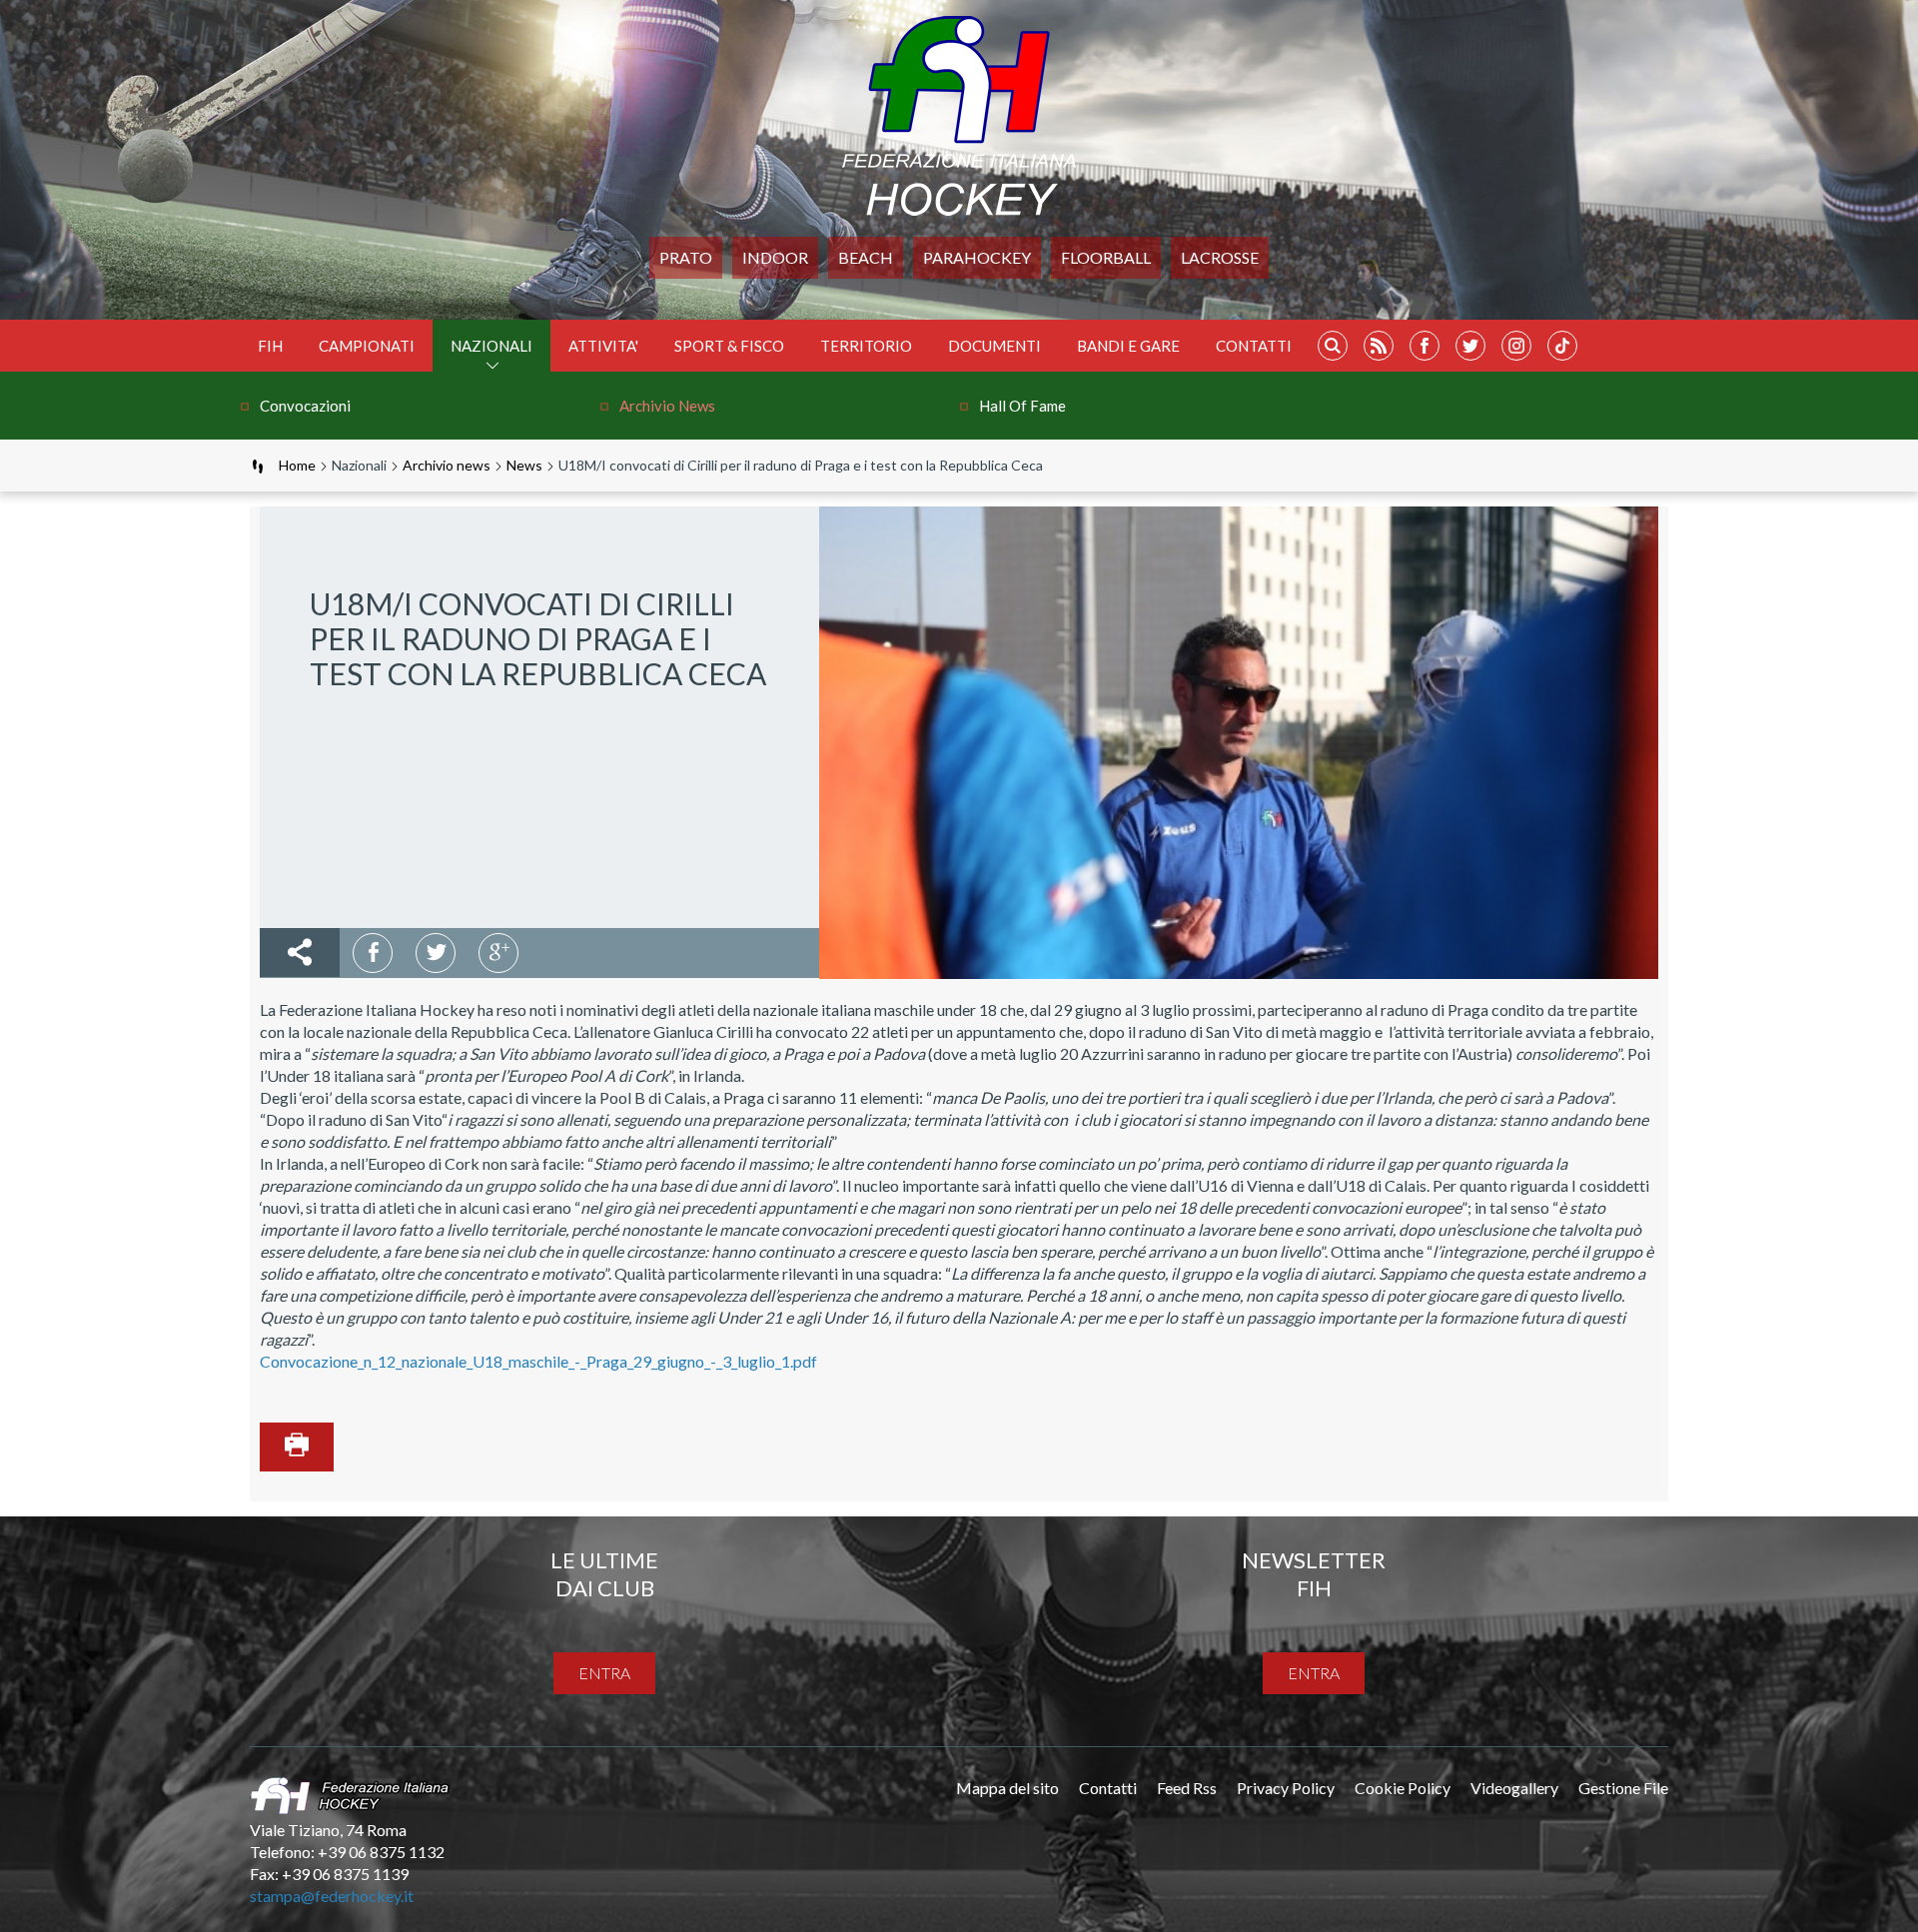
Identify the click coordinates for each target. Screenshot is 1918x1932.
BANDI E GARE (1128, 346)
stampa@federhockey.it (332, 1896)
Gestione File (1623, 1788)
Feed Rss (1187, 1788)
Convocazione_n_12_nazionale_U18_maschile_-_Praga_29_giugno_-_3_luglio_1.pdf (538, 1361)
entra (604, 1673)
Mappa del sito (1007, 1788)
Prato (686, 257)
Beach (866, 257)
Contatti (1254, 346)
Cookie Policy (1403, 1788)
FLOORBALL (1106, 257)
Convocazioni (305, 406)
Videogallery (1514, 1788)
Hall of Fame (1022, 406)
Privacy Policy (1286, 1788)
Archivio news (667, 406)
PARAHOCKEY (977, 257)
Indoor (775, 257)
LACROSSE (1220, 257)
